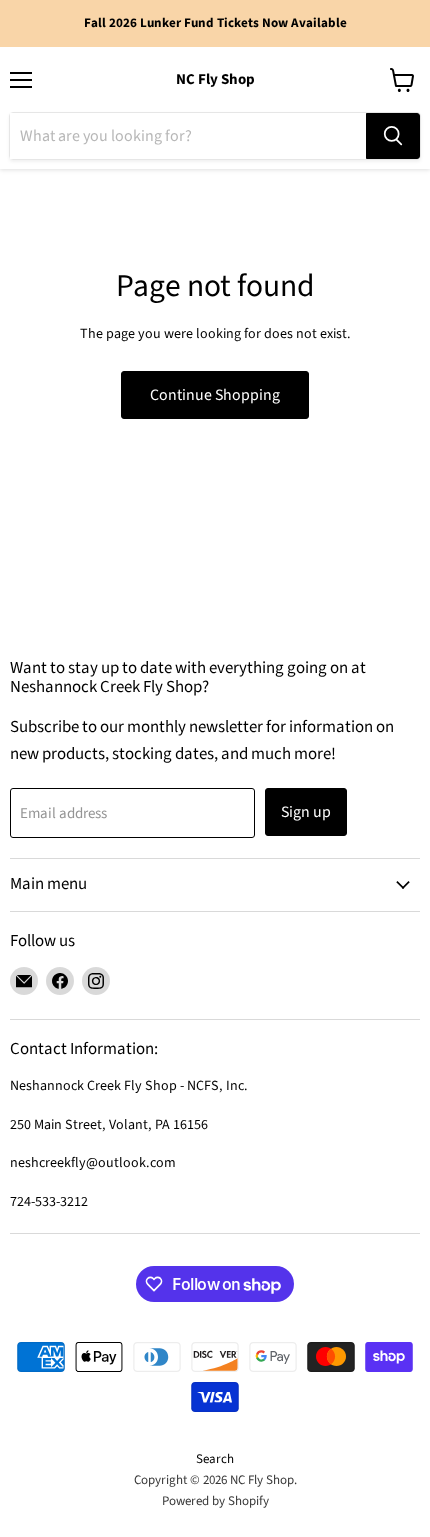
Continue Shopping (215, 395)
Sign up (306, 812)
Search (215, 1459)
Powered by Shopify (215, 1501)
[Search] (393, 136)
